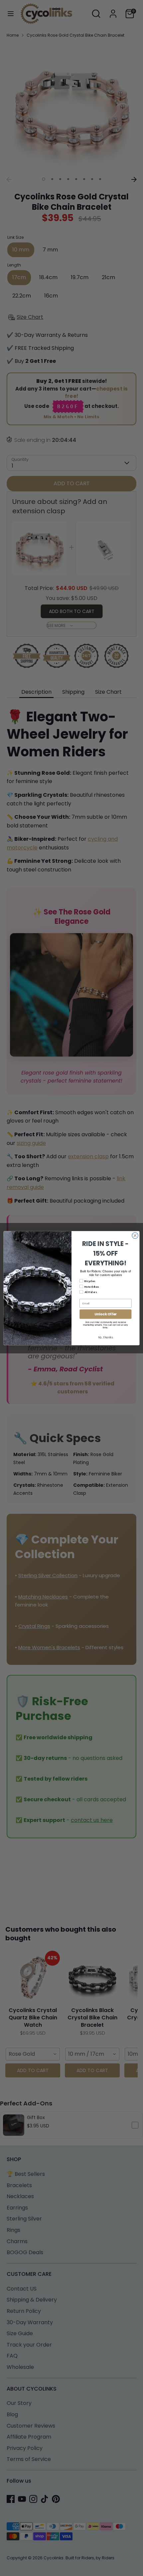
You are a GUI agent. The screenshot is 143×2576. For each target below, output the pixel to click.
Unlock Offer (106, 1314)
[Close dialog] (135, 1235)
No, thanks (106, 1337)
